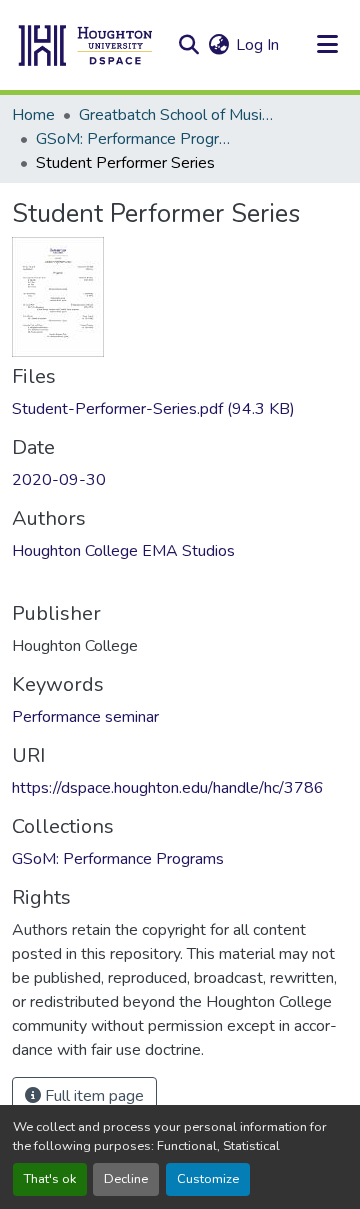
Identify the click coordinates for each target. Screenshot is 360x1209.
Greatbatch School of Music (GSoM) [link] (179, 115)
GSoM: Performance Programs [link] (136, 139)
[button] (86, 45)
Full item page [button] (92, 1096)
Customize (208, 1179)
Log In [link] (257, 45)
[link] (180, 409)
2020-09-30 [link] (59, 480)
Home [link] (33, 115)
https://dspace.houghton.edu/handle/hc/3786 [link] (168, 788)
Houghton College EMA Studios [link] (123, 551)
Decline (126, 1179)
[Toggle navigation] (327, 45)
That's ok (50, 1179)
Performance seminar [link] (85, 717)
